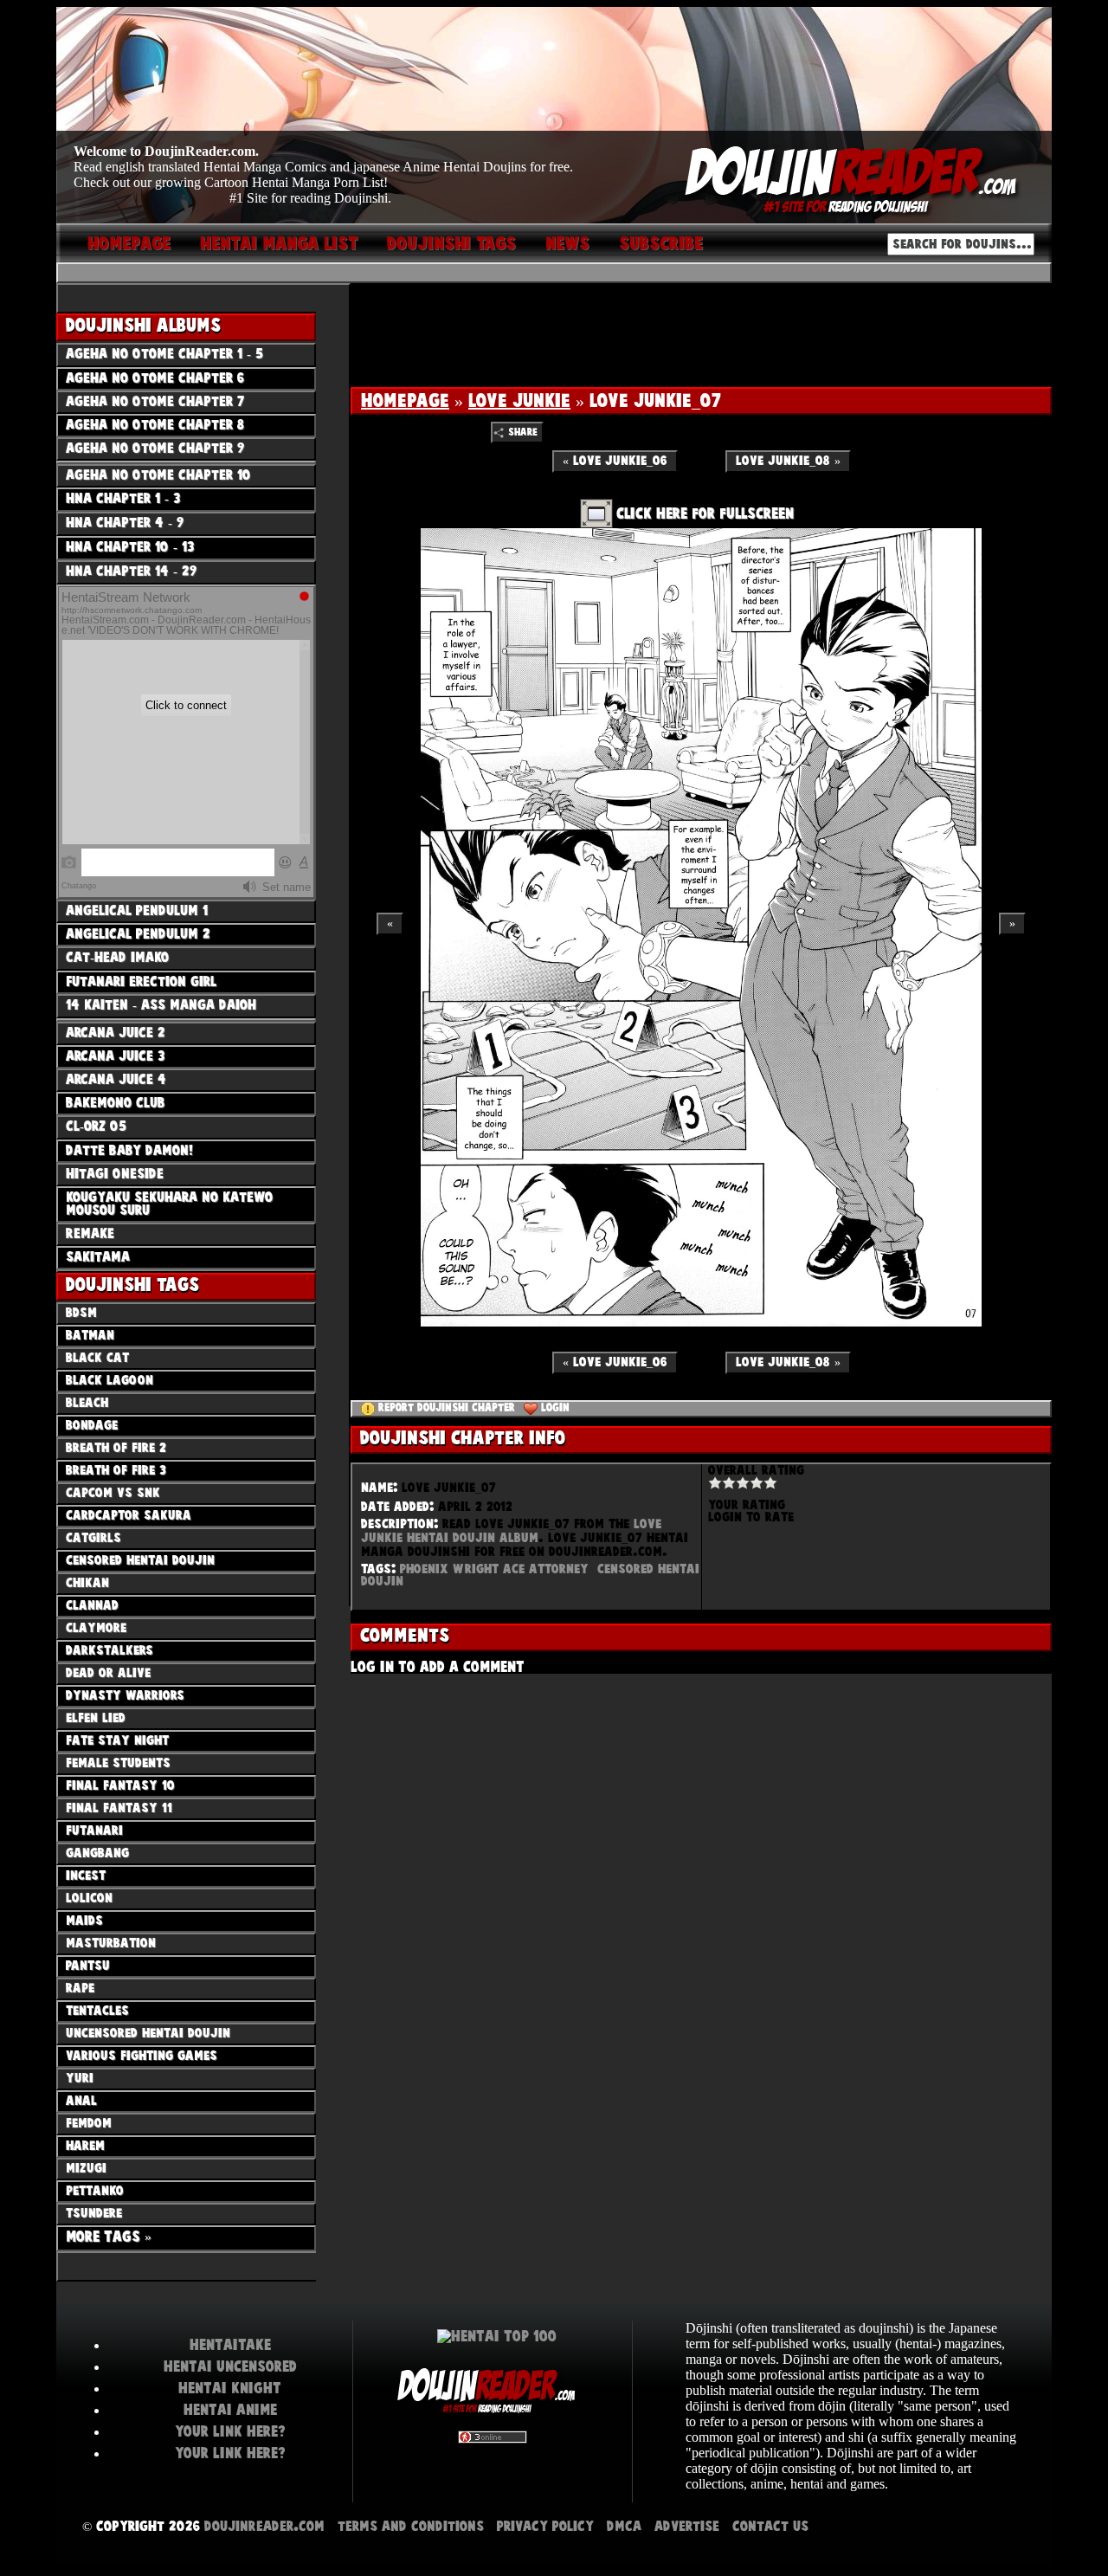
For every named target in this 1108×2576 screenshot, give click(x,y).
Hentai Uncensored (230, 2366)
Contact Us (770, 2526)
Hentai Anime (230, 2410)
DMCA (624, 2526)
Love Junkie (519, 401)
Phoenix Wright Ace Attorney (494, 1569)
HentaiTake (230, 2345)
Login (555, 1408)
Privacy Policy (545, 2526)
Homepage (405, 401)
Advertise (687, 2526)
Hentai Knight (230, 2388)
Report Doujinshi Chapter (447, 1408)
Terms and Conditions (411, 2526)
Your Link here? (230, 2431)
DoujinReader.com (264, 2526)
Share (523, 433)
